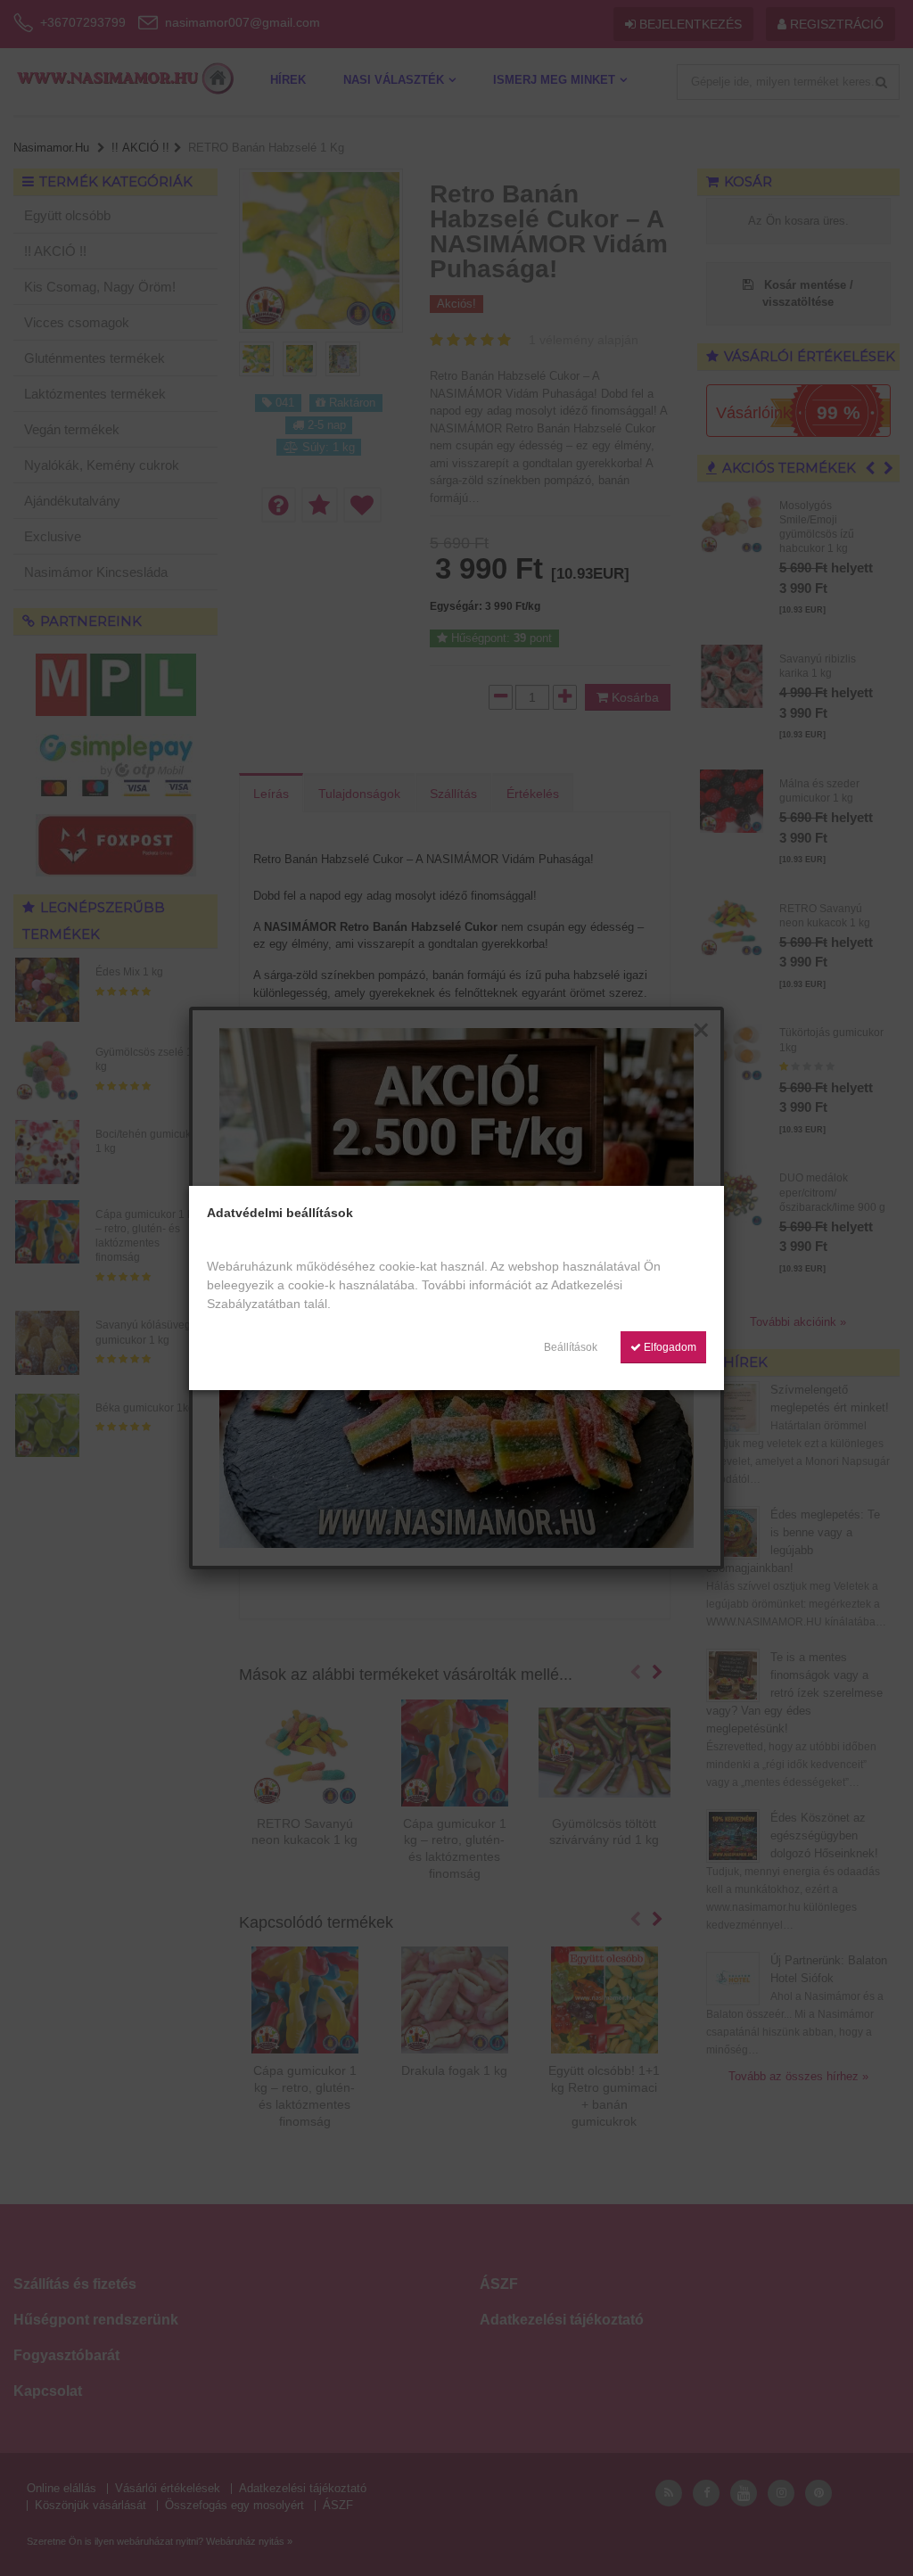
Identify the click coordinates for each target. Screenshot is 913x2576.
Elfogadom (669, 1347)
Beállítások (571, 1347)
